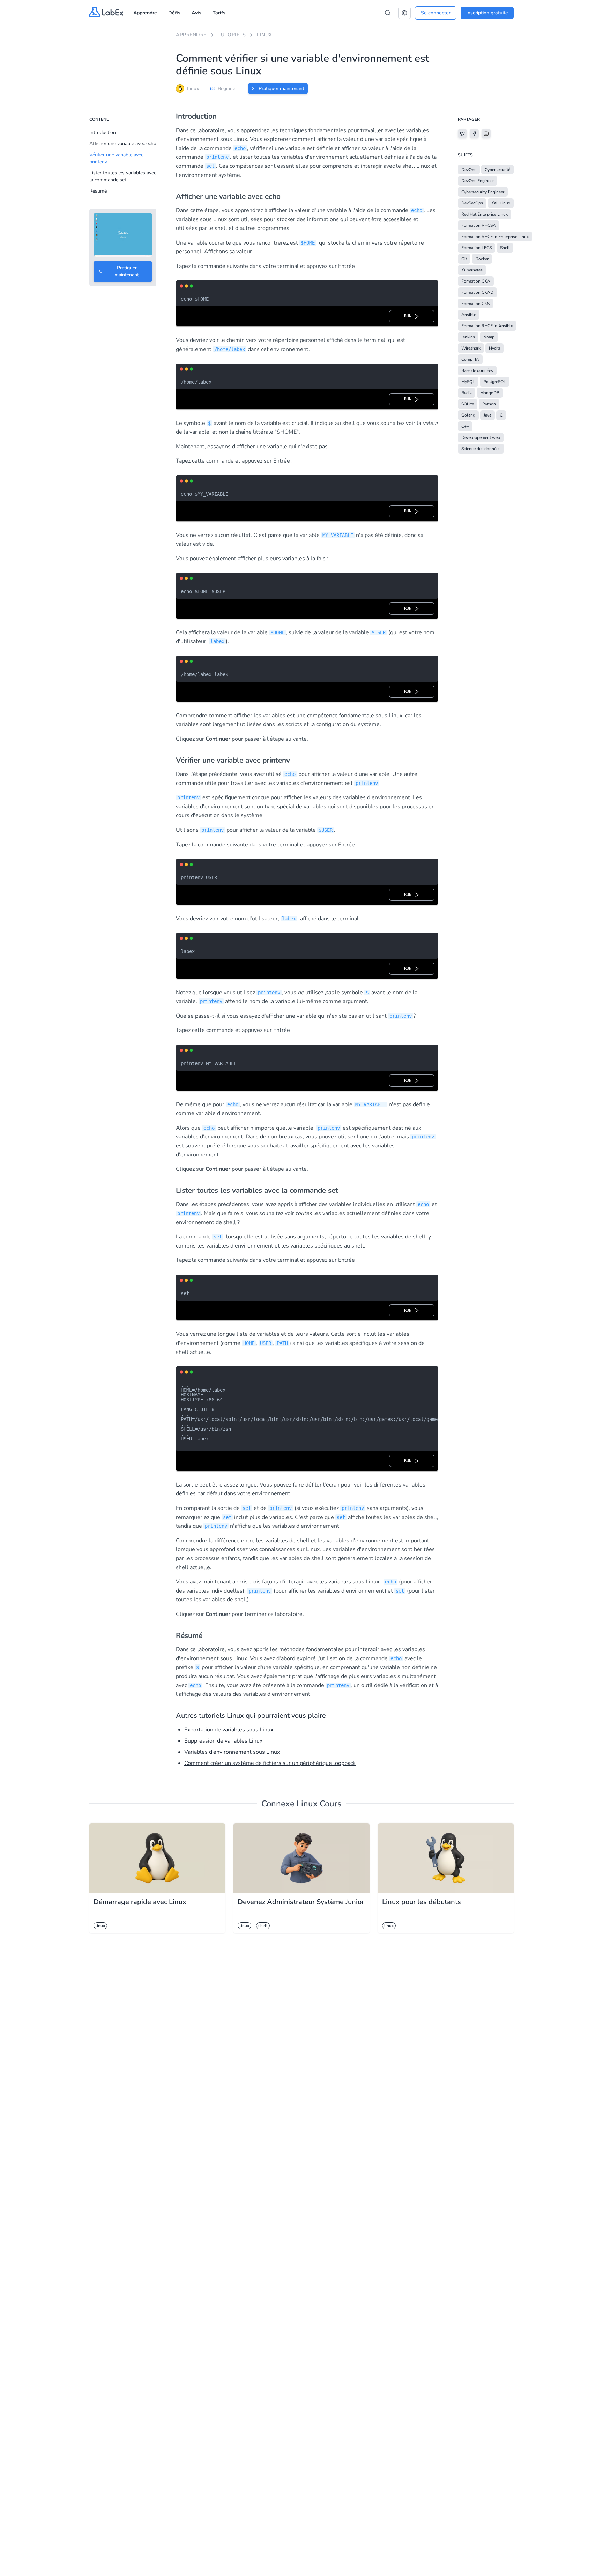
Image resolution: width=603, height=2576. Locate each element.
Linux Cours (319, 1804)
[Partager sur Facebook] (474, 134)
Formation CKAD (477, 292)
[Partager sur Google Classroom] (486, 134)
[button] (404, 13)
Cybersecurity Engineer (483, 192)
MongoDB (490, 393)
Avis (196, 13)
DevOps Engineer (478, 181)
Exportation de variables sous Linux (229, 1730)
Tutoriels (232, 35)
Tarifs (219, 13)
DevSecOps (472, 203)
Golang (468, 415)
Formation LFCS (477, 248)
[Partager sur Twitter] (462, 134)
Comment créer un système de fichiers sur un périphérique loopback (270, 1763)
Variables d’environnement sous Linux (232, 1752)
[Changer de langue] (404, 13)
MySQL (468, 382)
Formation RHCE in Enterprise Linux (495, 237)
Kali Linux (501, 203)
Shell (505, 248)
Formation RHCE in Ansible (487, 326)
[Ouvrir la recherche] (388, 13)
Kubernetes (472, 270)
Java (487, 415)
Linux (265, 35)
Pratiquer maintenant (281, 88)
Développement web (481, 437)
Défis (174, 13)
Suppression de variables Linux (223, 1741)
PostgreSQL (495, 382)
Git (464, 259)
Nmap (489, 337)
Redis (467, 393)
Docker (482, 259)
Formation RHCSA (479, 225)
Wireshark (471, 348)
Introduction (103, 132)
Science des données (481, 449)
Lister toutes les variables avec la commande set (123, 176)
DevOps (469, 170)
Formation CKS (475, 304)
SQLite (468, 404)
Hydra (494, 348)
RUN (409, 316)
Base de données (477, 370)
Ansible (469, 315)
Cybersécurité (497, 170)
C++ (465, 426)
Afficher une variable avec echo (123, 144)
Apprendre (145, 13)
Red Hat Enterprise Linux (485, 214)
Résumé (98, 191)
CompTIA (470, 359)
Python (489, 404)
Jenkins (468, 337)
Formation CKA (476, 281)
